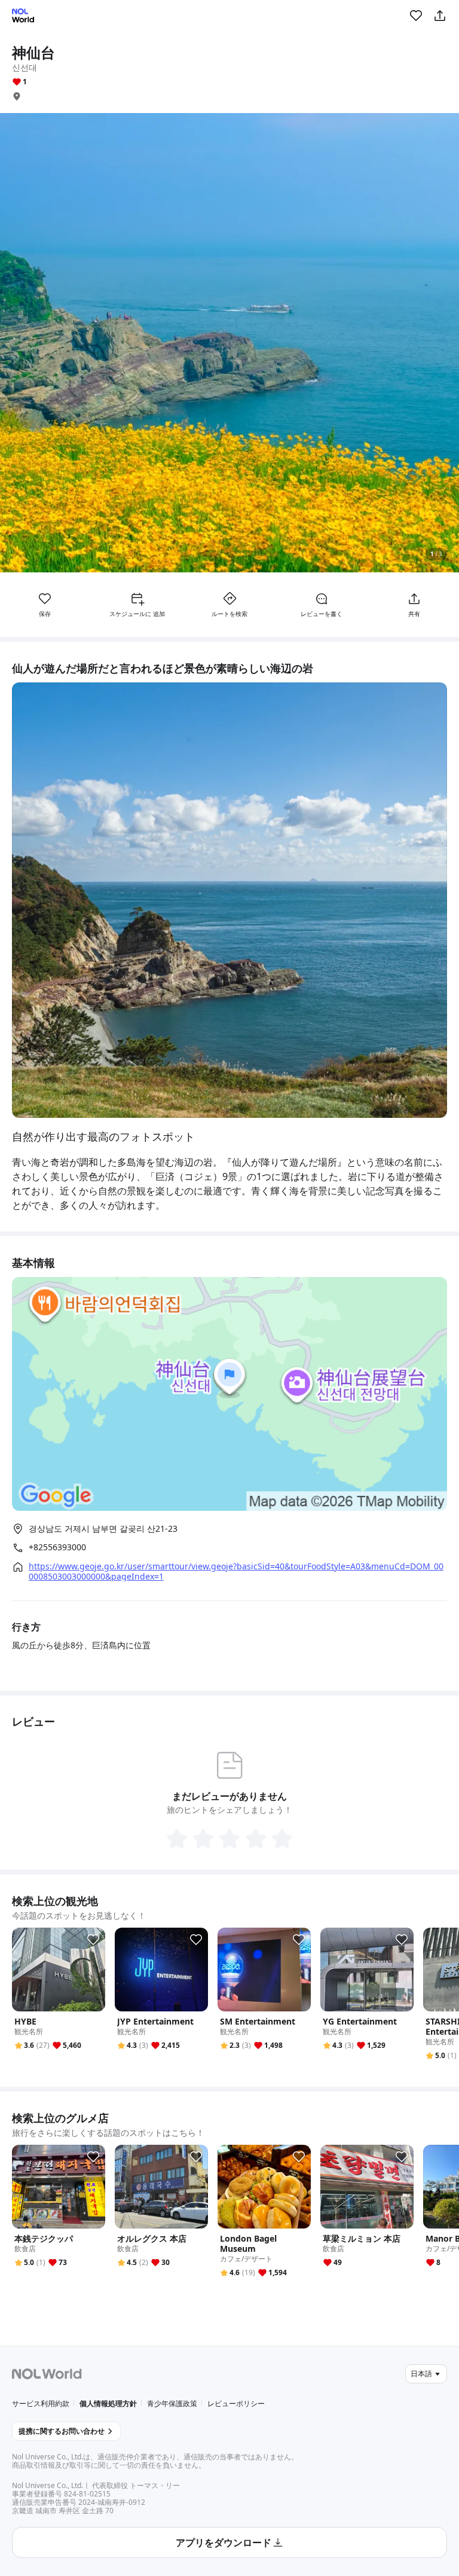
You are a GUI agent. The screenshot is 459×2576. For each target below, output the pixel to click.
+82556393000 (57, 1547)
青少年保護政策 (172, 2403)
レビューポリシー (236, 2403)
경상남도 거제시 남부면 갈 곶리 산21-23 (103, 1528)
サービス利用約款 (41, 2403)
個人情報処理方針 (108, 2403)
